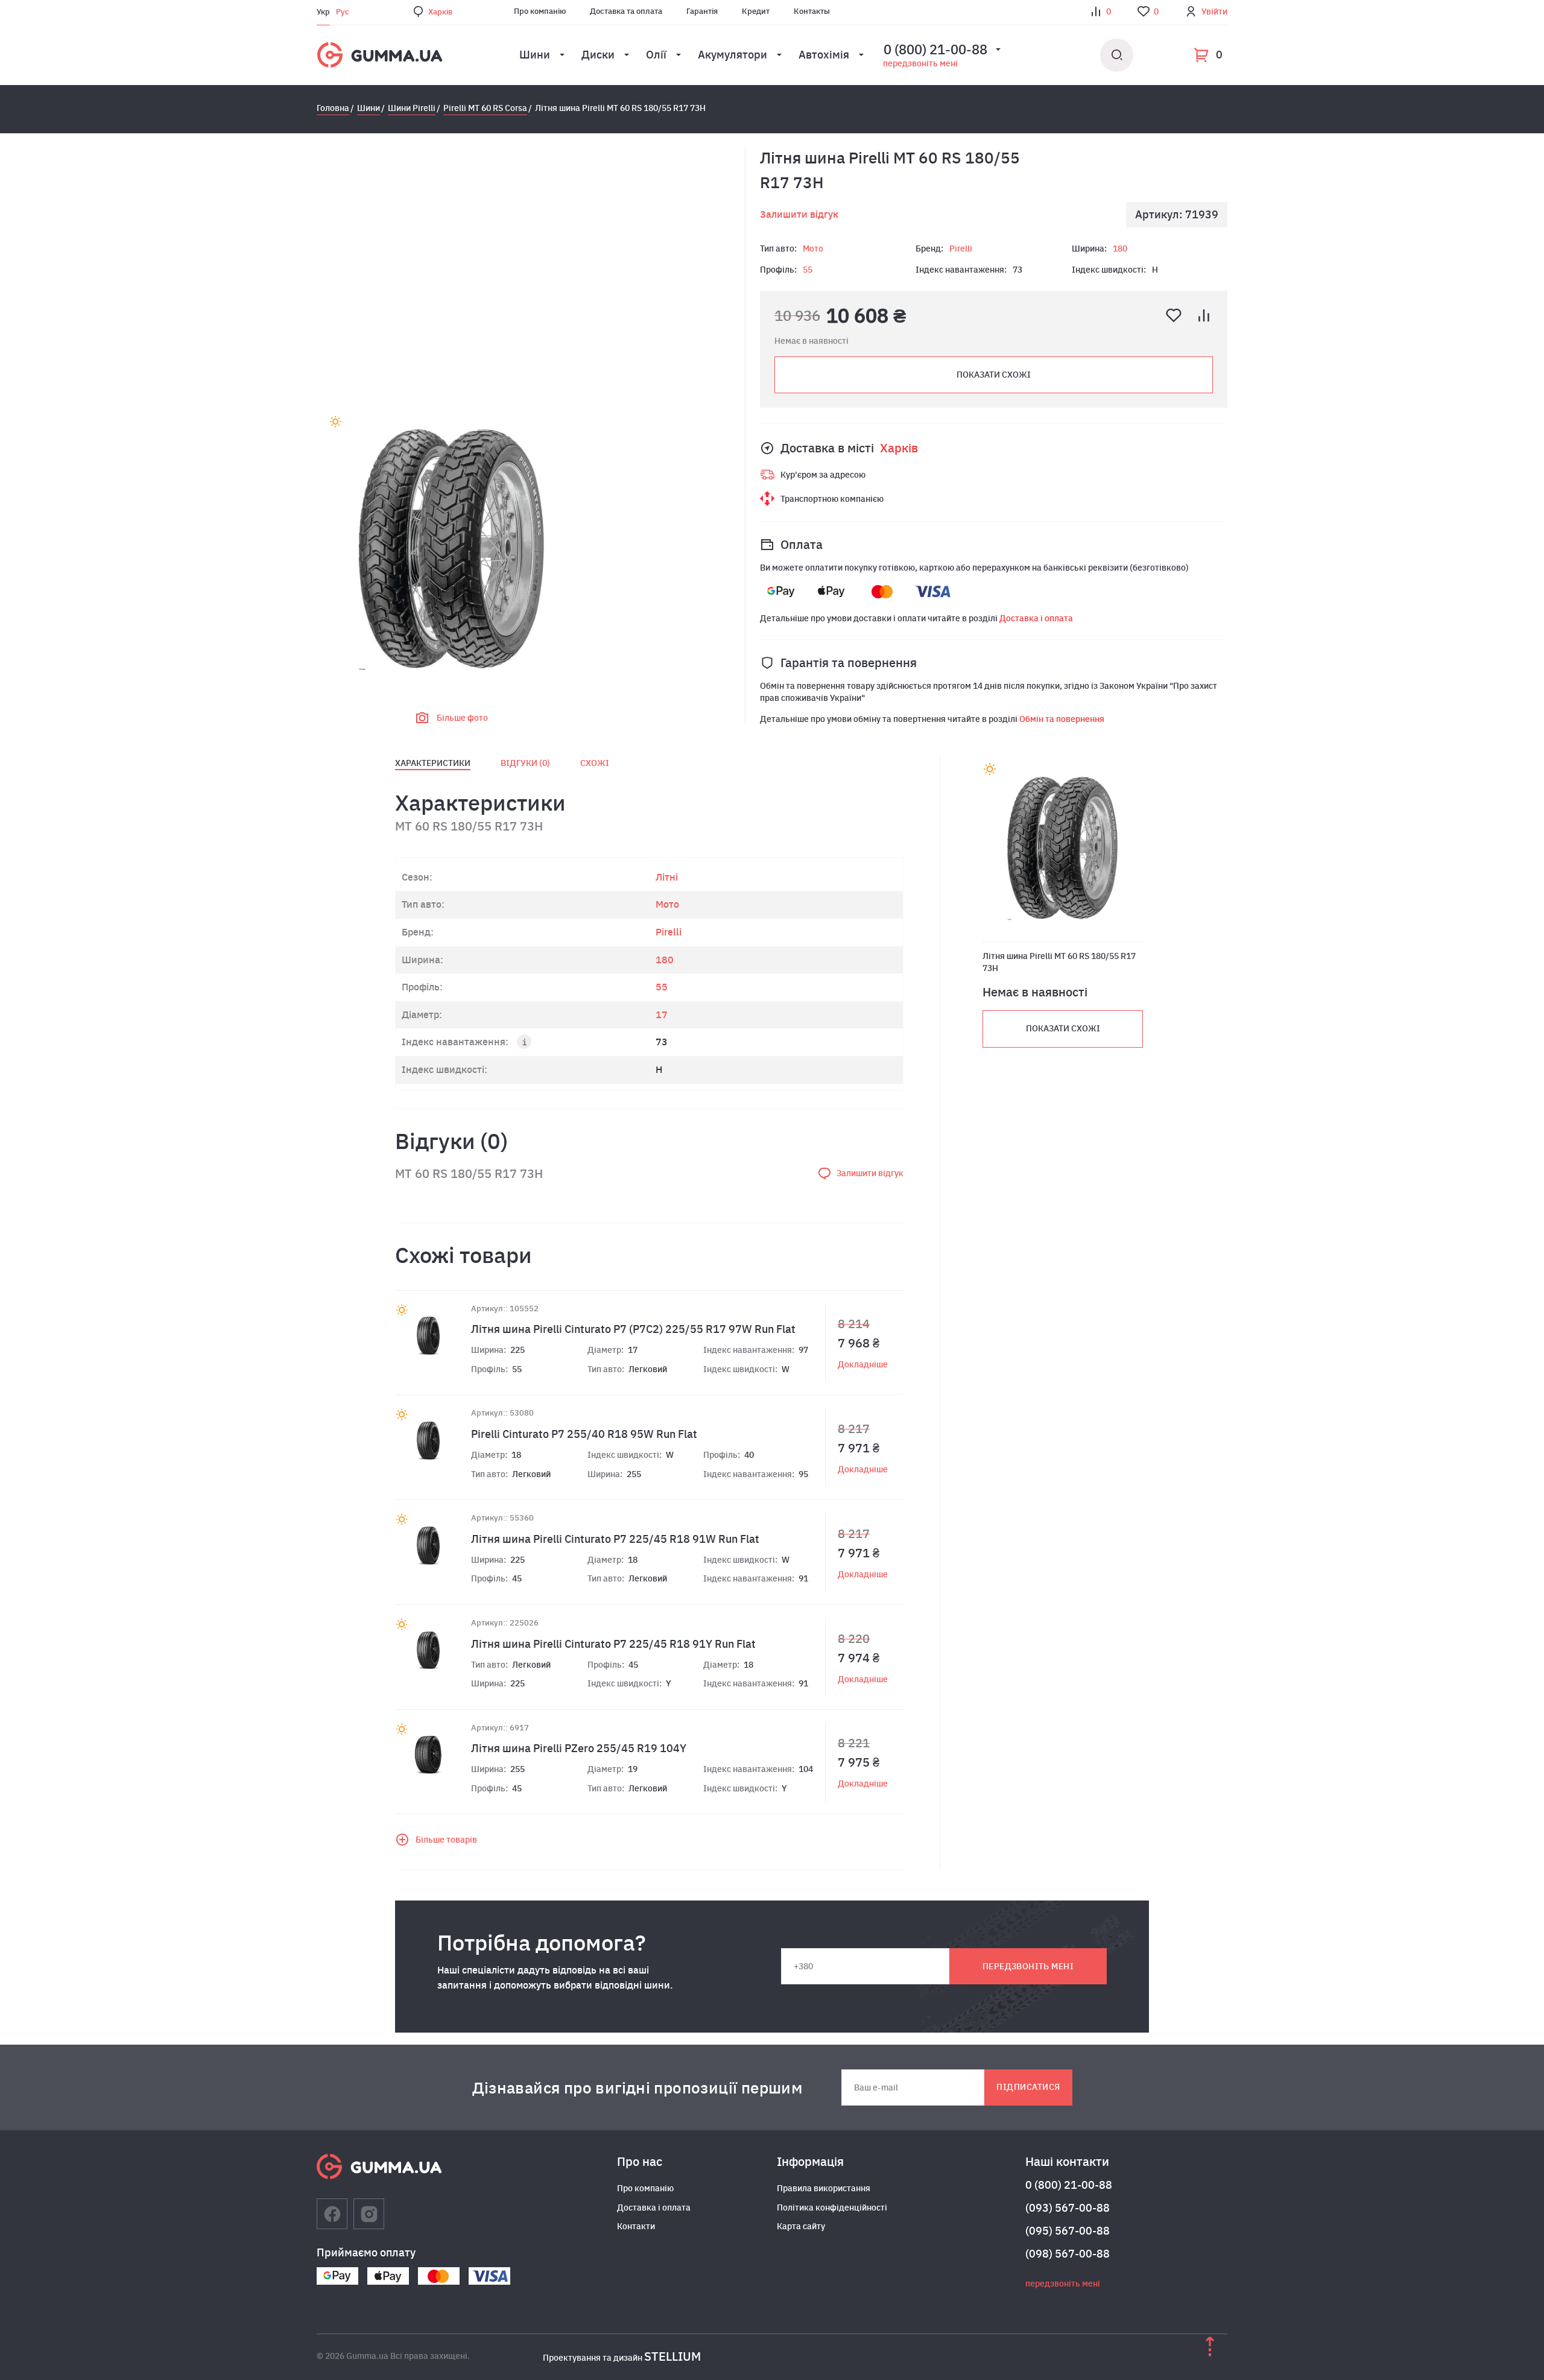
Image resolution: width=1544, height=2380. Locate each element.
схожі (595, 763)
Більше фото (462, 718)
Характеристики (433, 763)
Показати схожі (994, 375)
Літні (667, 877)
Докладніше (863, 1364)
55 (808, 270)
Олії (656, 55)
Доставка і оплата (1036, 618)
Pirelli (961, 248)
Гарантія (702, 11)
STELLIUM (672, 2356)
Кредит (756, 11)
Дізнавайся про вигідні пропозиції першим (638, 2087)
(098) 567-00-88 (1068, 2254)
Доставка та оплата (626, 11)
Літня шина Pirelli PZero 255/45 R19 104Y (579, 1748)
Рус (343, 12)
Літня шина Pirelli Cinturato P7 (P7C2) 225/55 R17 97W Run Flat (633, 1329)
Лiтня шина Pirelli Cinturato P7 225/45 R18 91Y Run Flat (613, 1644)
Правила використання (824, 2188)
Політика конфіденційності (832, 2208)
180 (1120, 248)
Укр (323, 12)
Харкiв (440, 12)
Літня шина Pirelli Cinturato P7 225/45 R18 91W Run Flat (615, 1539)
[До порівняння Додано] (1204, 315)
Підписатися (1028, 2087)
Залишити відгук (799, 214)
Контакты (812, 11)
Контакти (636, 2226)
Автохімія (824, 55)
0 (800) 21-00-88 (1069, 2185)
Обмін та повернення (1062, 719)
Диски (598, 55)
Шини (535, 55)
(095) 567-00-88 (1068, 2231)
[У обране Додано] (1174, 315)
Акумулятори (732, 55)
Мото (813, 248)
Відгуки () (525, 763)
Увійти (1214, 11)
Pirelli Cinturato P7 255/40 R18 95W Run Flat (584, 1434)
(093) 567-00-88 (1068, 2208)
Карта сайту (801, 2226)
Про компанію (540, 11)
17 (662, 1014)
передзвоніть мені (920, 63)
